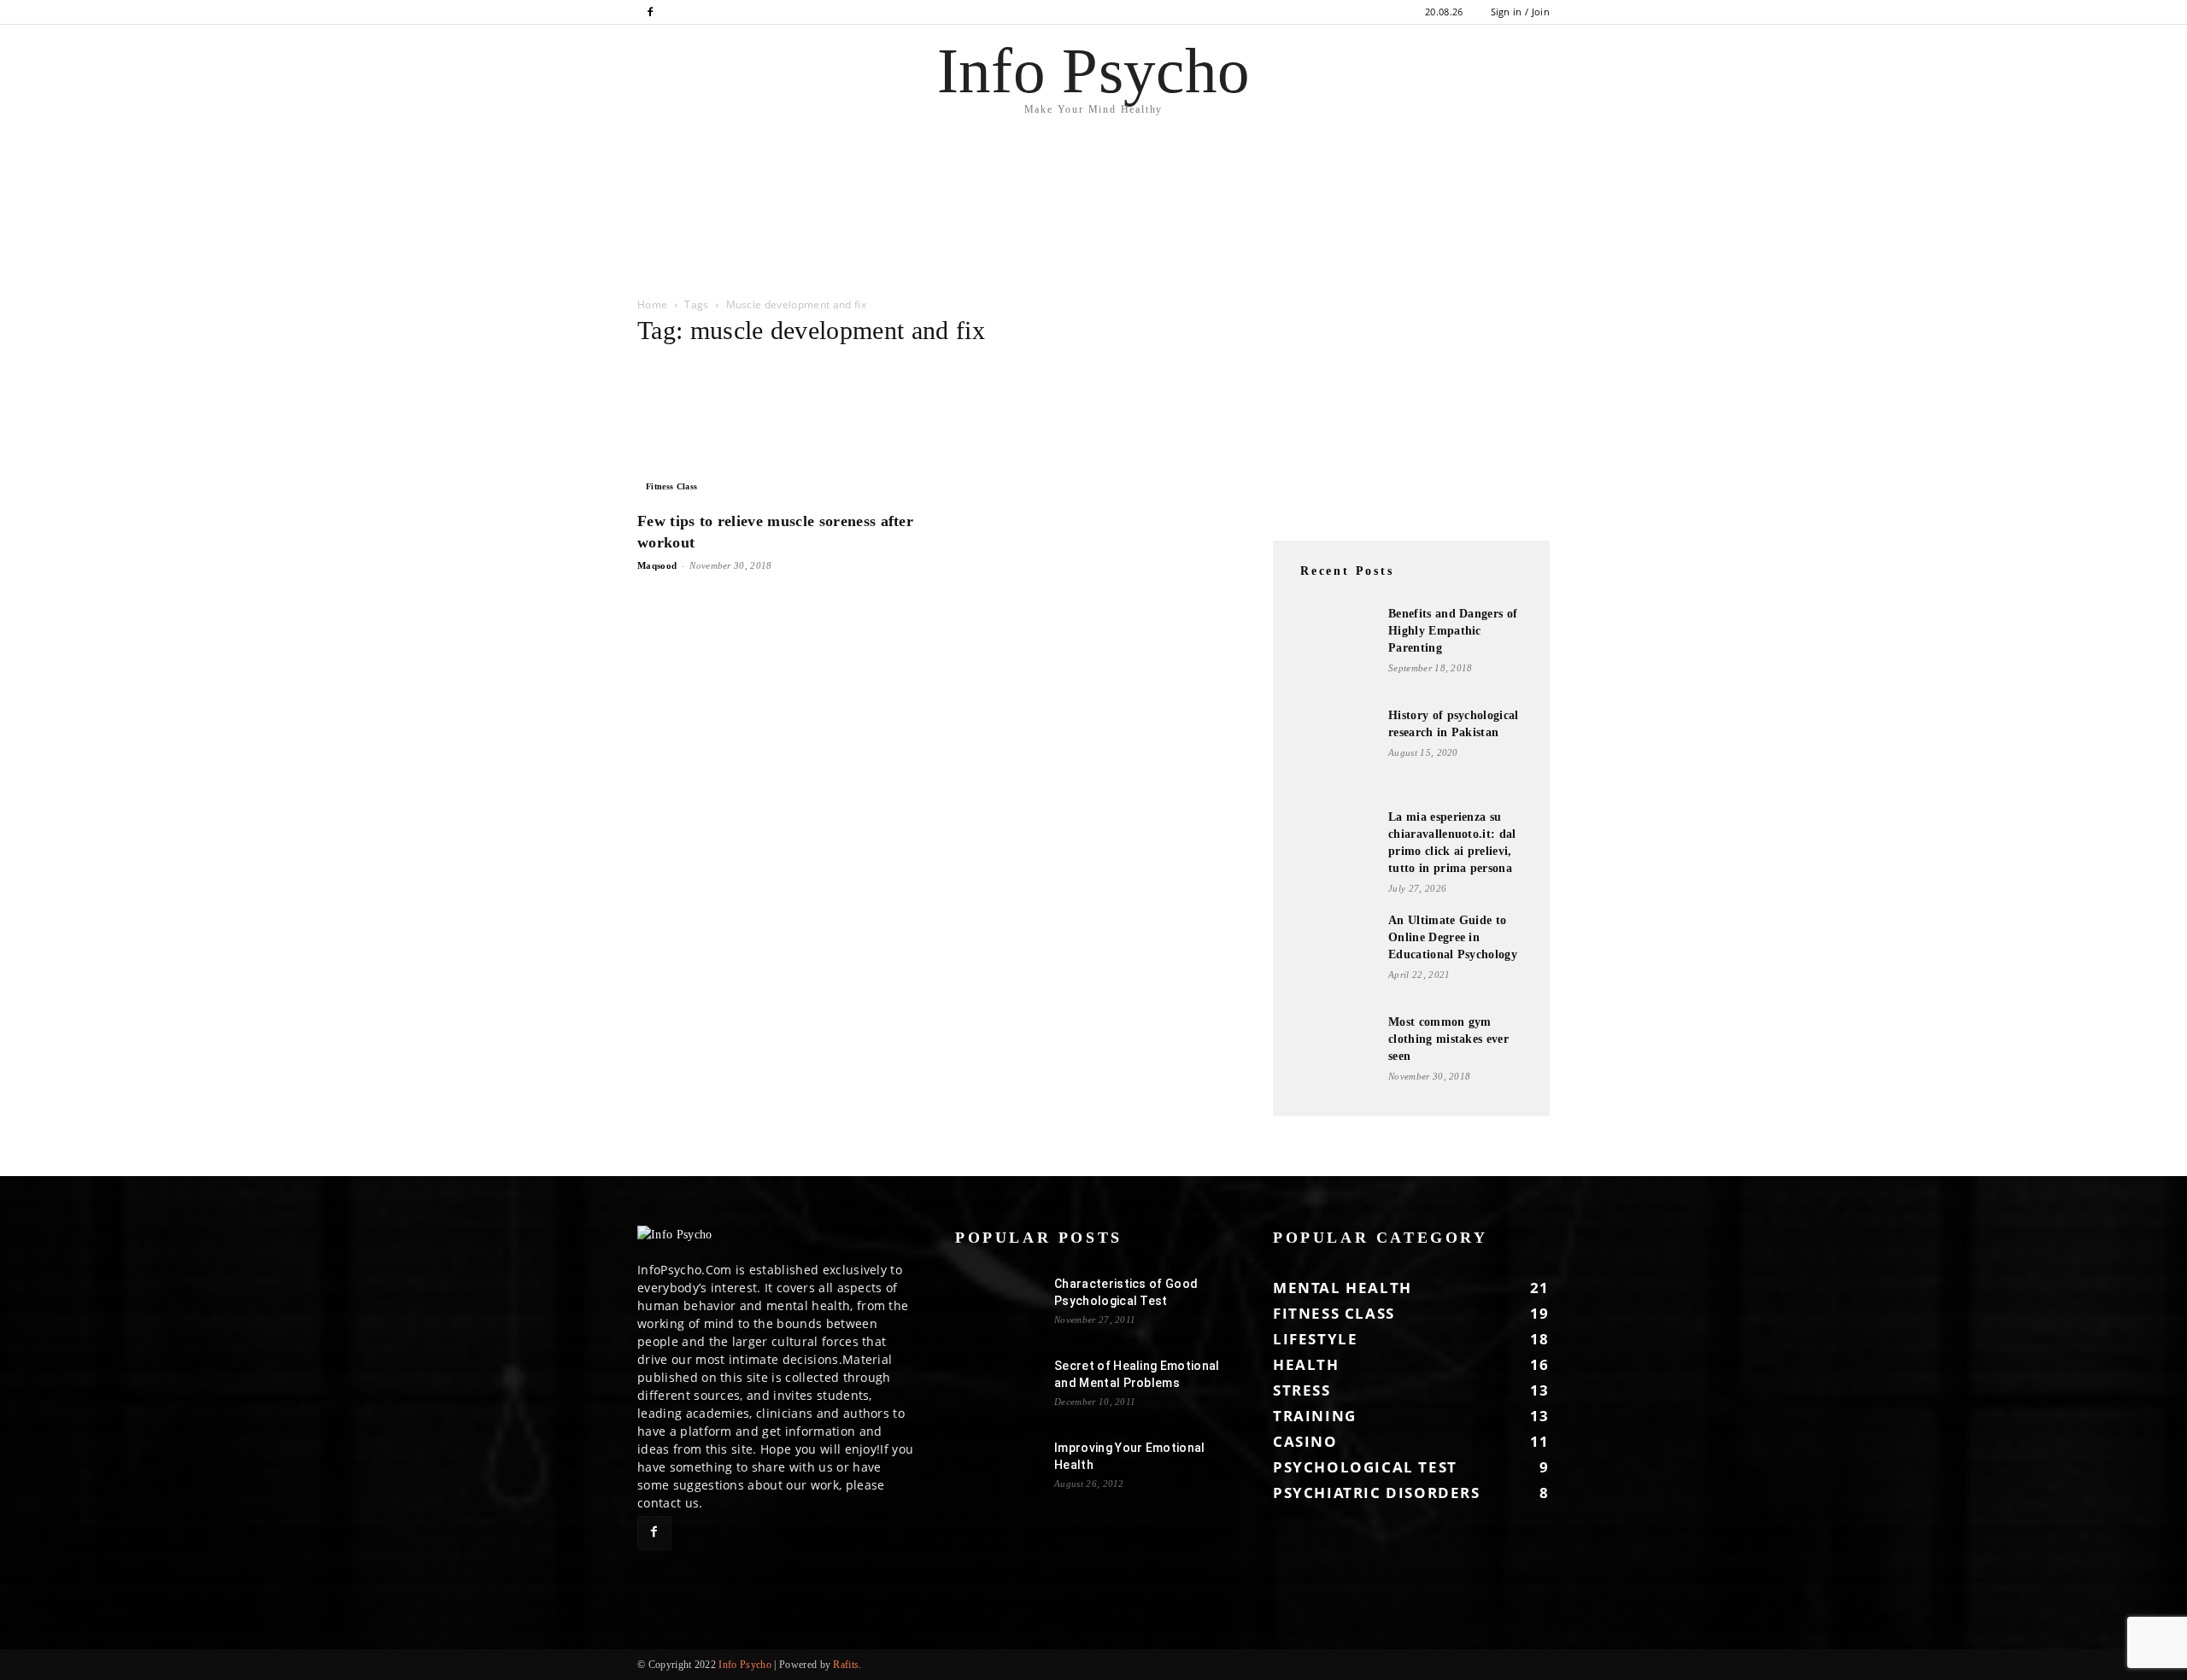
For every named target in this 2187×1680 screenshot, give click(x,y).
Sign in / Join (1520, 12)
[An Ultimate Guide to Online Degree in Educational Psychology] (1333, 955)
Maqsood (657, 565)
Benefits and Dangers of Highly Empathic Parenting (1453, 631)
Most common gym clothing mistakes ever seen (1448, 1039)
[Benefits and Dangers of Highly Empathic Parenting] (1333, 648)
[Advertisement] (311, 236)
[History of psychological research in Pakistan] (1333, 750)
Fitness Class (671, 486)
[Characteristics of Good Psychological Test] (998, 1305)
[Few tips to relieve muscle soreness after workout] (776, 431)
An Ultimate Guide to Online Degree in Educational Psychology (1453, 937)
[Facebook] (650, 12)
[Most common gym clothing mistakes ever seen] (1333, 1057)
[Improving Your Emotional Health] (998, 1469)
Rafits (846, 1665)
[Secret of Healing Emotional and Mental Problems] (998, 1387)
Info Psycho (745, 1665)
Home (652, 304)
